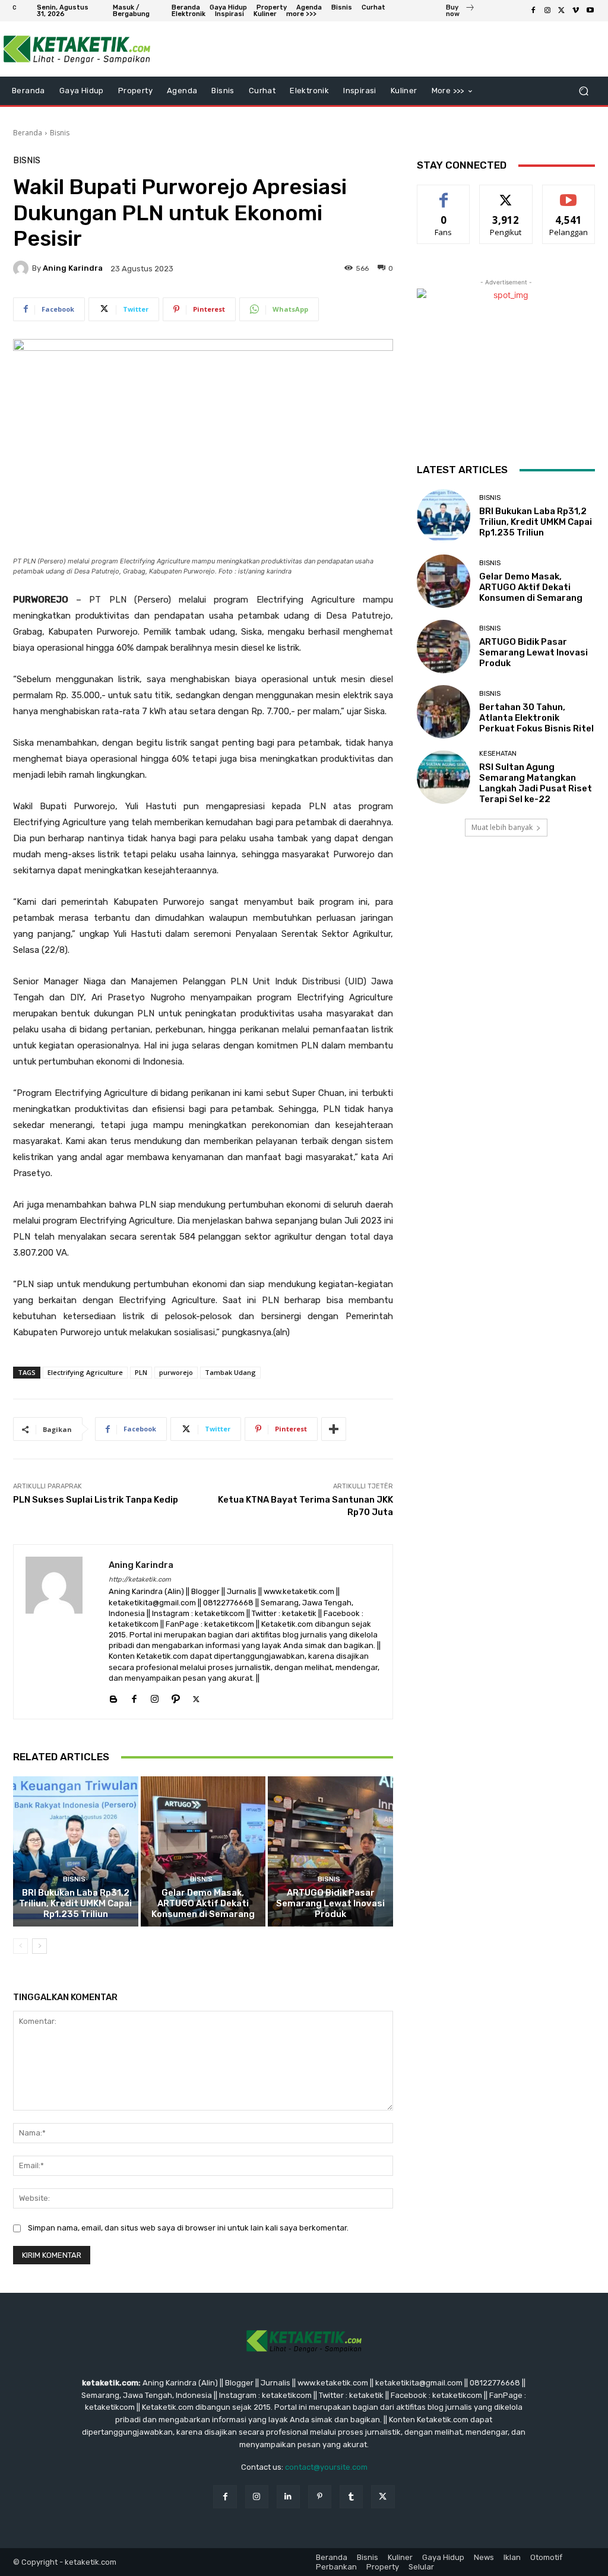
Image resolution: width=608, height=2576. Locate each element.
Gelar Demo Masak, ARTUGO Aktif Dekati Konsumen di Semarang (203, 1903)
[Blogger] (113, 1696)
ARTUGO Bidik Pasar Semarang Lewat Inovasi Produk (330, 1903)
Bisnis (60, 133)
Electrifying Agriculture (85, 1372)
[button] (583, 91)
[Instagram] (547, 11)
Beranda (28, 133)
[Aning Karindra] (23, 268)
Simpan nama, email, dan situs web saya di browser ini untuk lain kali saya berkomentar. (188, 2228)
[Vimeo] (576, 11)
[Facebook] (533, 11)
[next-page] (39, 1946)
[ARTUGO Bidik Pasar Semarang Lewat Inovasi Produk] (330, 1851)
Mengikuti (506, 194)
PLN (141, 1372)
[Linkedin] (288, 2497)
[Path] (175, 1696)
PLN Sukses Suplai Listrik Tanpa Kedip (96, 1500)
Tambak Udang (230, 1372)
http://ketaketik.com (140, 1579)
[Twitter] (562, 11)
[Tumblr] (351, 2497)
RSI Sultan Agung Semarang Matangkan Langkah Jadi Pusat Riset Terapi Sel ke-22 (536, 783)
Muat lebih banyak (502, 827)
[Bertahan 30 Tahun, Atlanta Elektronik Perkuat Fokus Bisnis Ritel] (444, 712)
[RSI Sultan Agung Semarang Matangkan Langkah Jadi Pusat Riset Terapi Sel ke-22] (444, 777)
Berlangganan (572, 194)
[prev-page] (20, 1946)
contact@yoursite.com (326, 2467)
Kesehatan (498, 754)
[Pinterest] (320, 2497)
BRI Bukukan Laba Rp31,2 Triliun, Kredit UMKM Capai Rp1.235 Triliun (75, 1903)
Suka (444, 194)
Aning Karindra (73, 268)
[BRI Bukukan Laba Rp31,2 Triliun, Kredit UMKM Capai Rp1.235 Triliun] (76, 1851)
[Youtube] (590, 11)
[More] (334, 1429)
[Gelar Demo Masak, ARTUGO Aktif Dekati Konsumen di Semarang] (203, 1851)
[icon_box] (461, 12)
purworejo (176, 1372)
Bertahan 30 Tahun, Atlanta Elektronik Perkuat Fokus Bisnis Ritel (536, 718)
